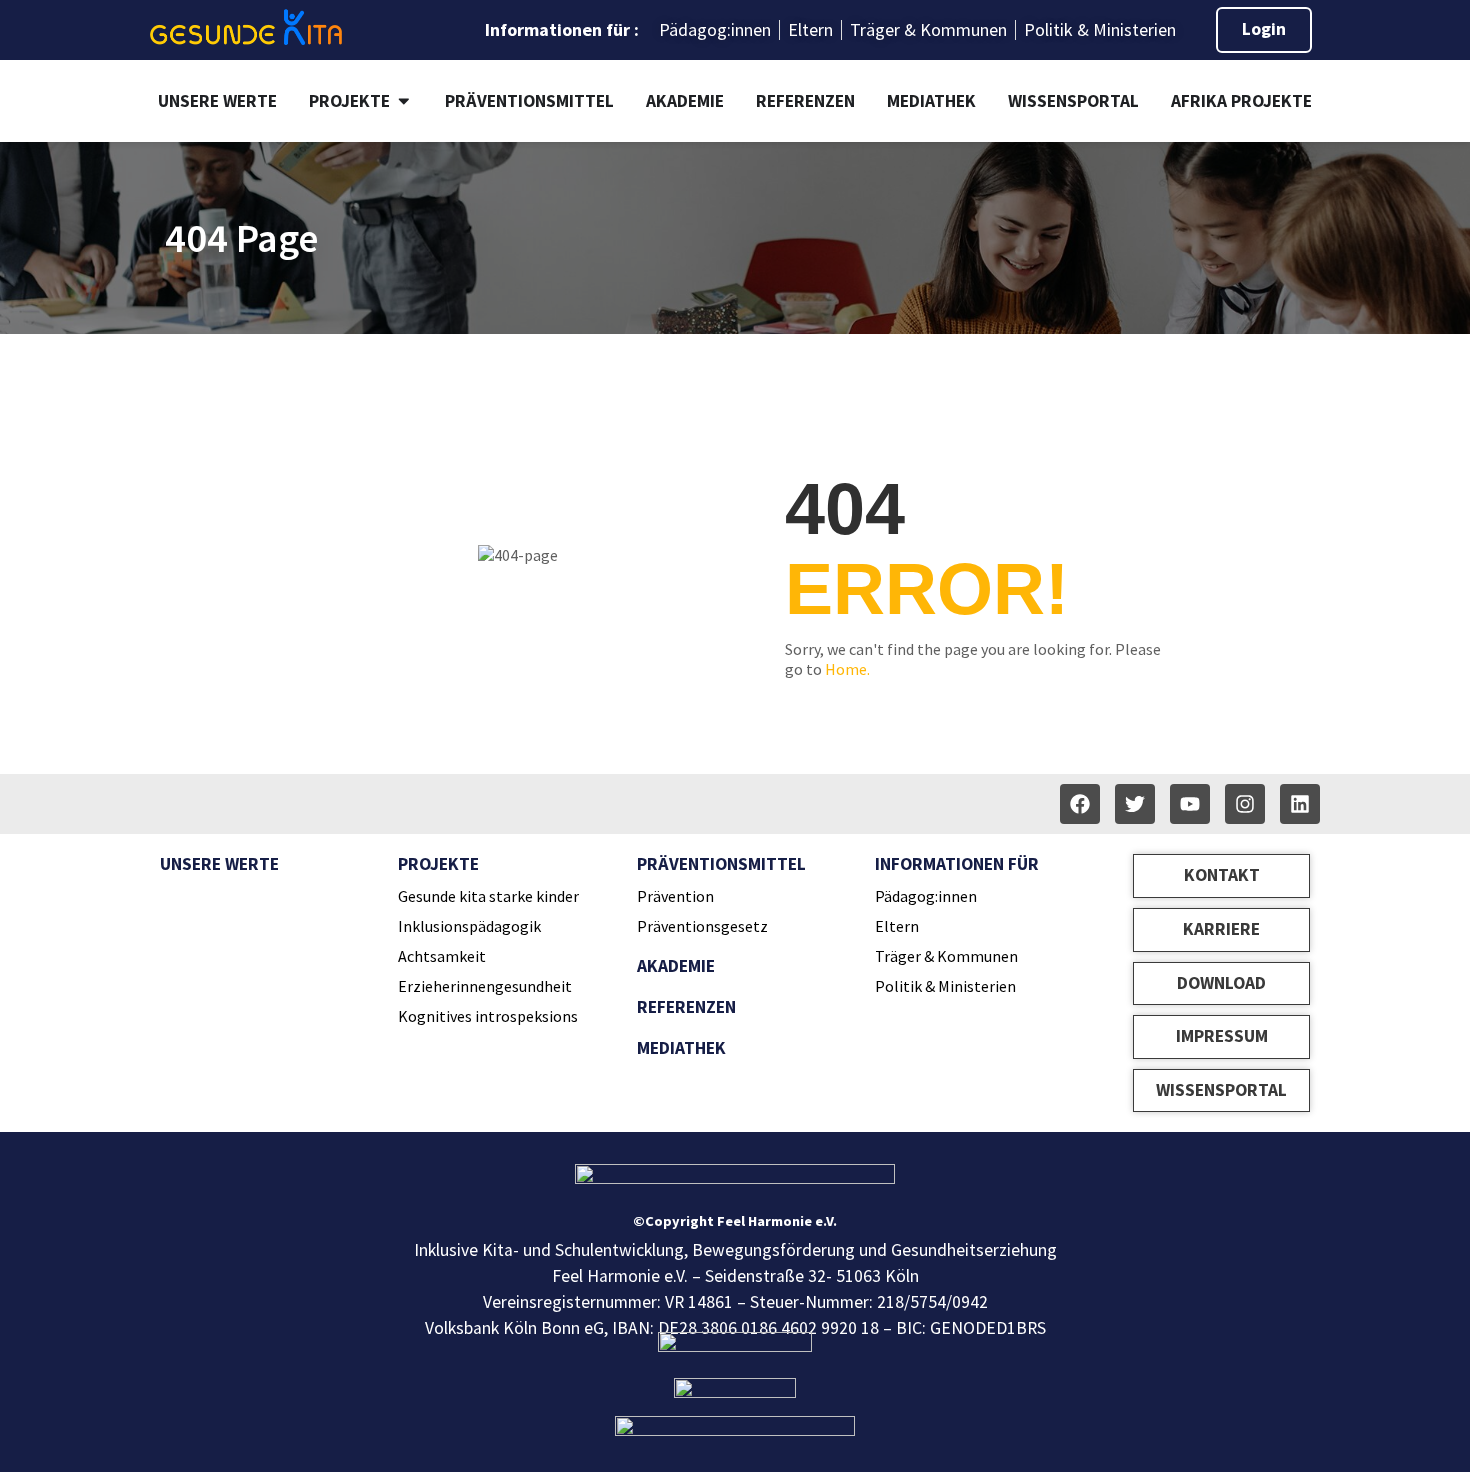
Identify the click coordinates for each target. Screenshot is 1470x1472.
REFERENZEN (686, 1007)
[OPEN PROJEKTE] (404, 101)
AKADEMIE (676, 966)
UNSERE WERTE (219, 864)
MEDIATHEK (681, 1048)
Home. (847, 669)
